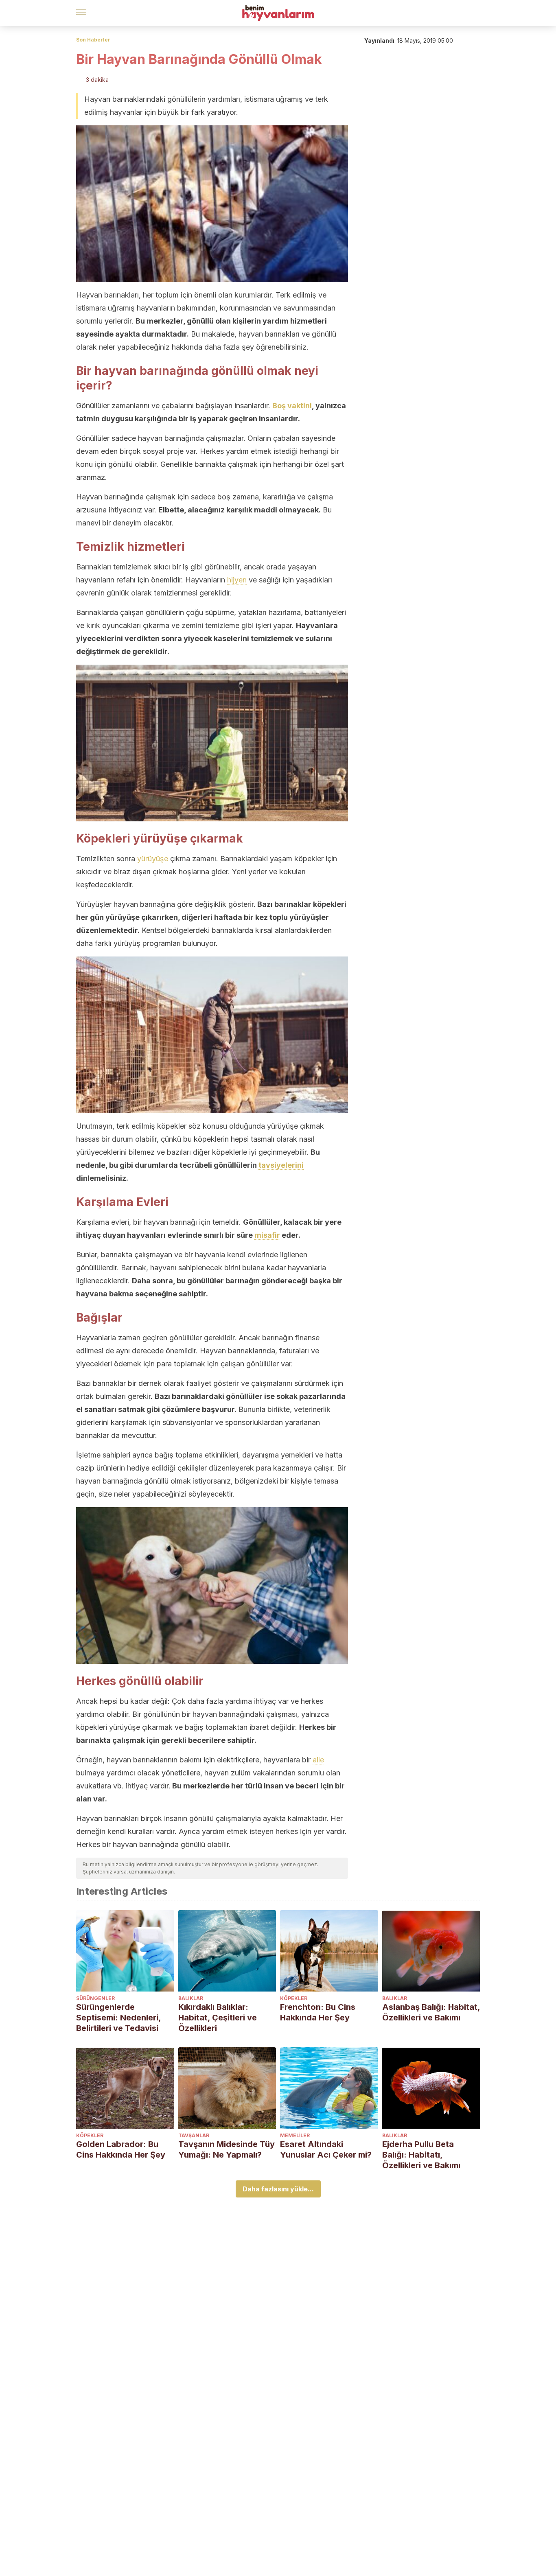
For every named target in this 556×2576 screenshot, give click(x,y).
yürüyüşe (153, 859)
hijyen (237, 580)
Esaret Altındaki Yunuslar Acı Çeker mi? (326, 2149)
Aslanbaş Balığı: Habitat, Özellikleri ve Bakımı (431, 2012)
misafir (267, 1235)
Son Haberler (93, 40)
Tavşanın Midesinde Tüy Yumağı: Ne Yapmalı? (227, 2149)
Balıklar (191, 1998)
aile (318, 1760)
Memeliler (295, 2135)
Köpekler (294, 1998)
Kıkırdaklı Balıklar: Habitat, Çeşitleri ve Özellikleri (218, 2018)
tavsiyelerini (281, 1165)
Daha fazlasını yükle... (278, 2189)
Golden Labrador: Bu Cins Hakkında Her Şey (121, 2149)
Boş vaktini (292, 406)
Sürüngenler (95, 1998)
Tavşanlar (194, 2135)
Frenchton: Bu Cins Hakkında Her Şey (318, 2012)
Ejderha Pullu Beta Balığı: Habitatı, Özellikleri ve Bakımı (421, 2155)
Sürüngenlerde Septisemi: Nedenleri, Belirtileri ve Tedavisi (118, 2018)
